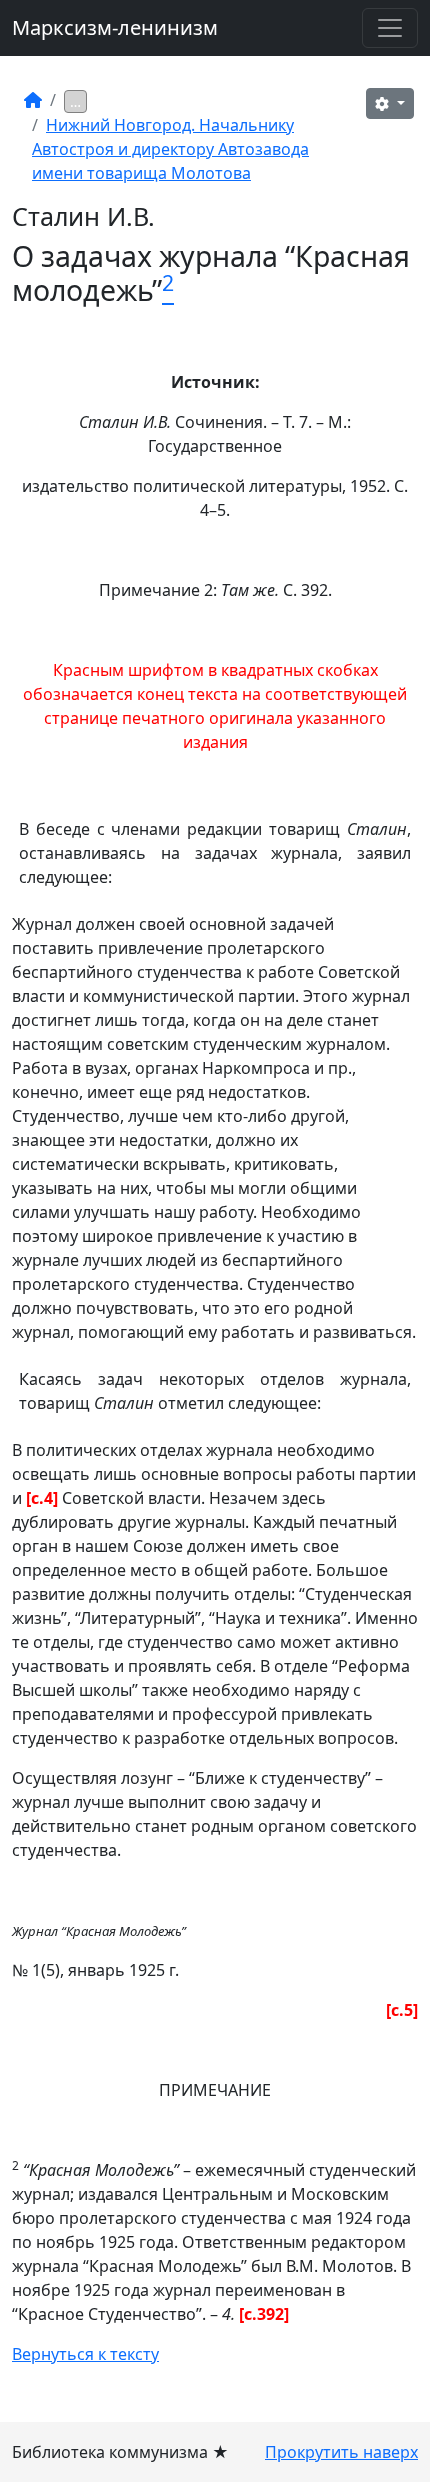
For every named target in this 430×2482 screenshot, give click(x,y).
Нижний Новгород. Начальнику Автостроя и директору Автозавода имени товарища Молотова (170, 149)
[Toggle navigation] (390, 28)
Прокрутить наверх (341, 2452)
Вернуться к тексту (85, 2354)
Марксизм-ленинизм (115, 27)
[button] (390, 103)
